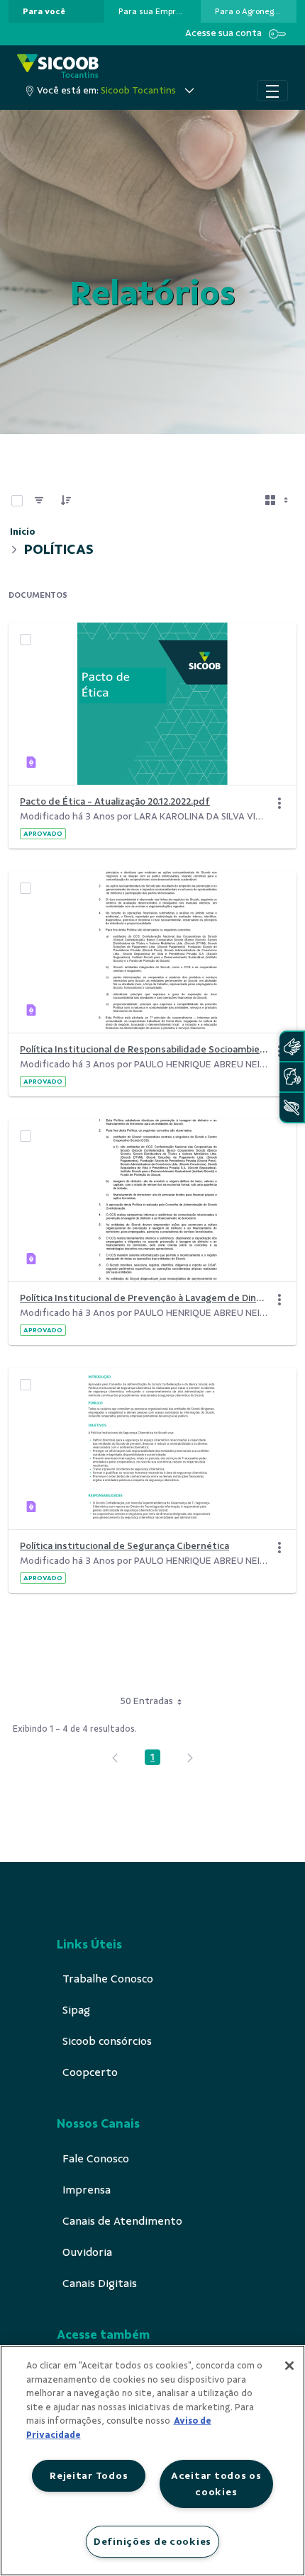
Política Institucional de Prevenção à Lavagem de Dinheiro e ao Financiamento (144, 1298)
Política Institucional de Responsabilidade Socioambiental (144, 1049)
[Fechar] (289, 2366)
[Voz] (292, 1077)
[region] (152, 2461)
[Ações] (279, 803)
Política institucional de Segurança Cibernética (124, 1546)
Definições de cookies (152, 2541)
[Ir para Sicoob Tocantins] (58, 67)
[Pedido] (66, 501)
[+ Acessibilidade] (292, 1107)
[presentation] (56, 11)
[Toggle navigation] (272, 91)
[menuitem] (44, 11)
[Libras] (292, 1046)
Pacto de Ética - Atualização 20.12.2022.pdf (115, 801)
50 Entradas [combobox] (147, 1701)
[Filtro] (39, 501)
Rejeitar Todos (89, 2475)
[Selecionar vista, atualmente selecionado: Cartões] (278, 501)
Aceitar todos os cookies (216, 2484)
